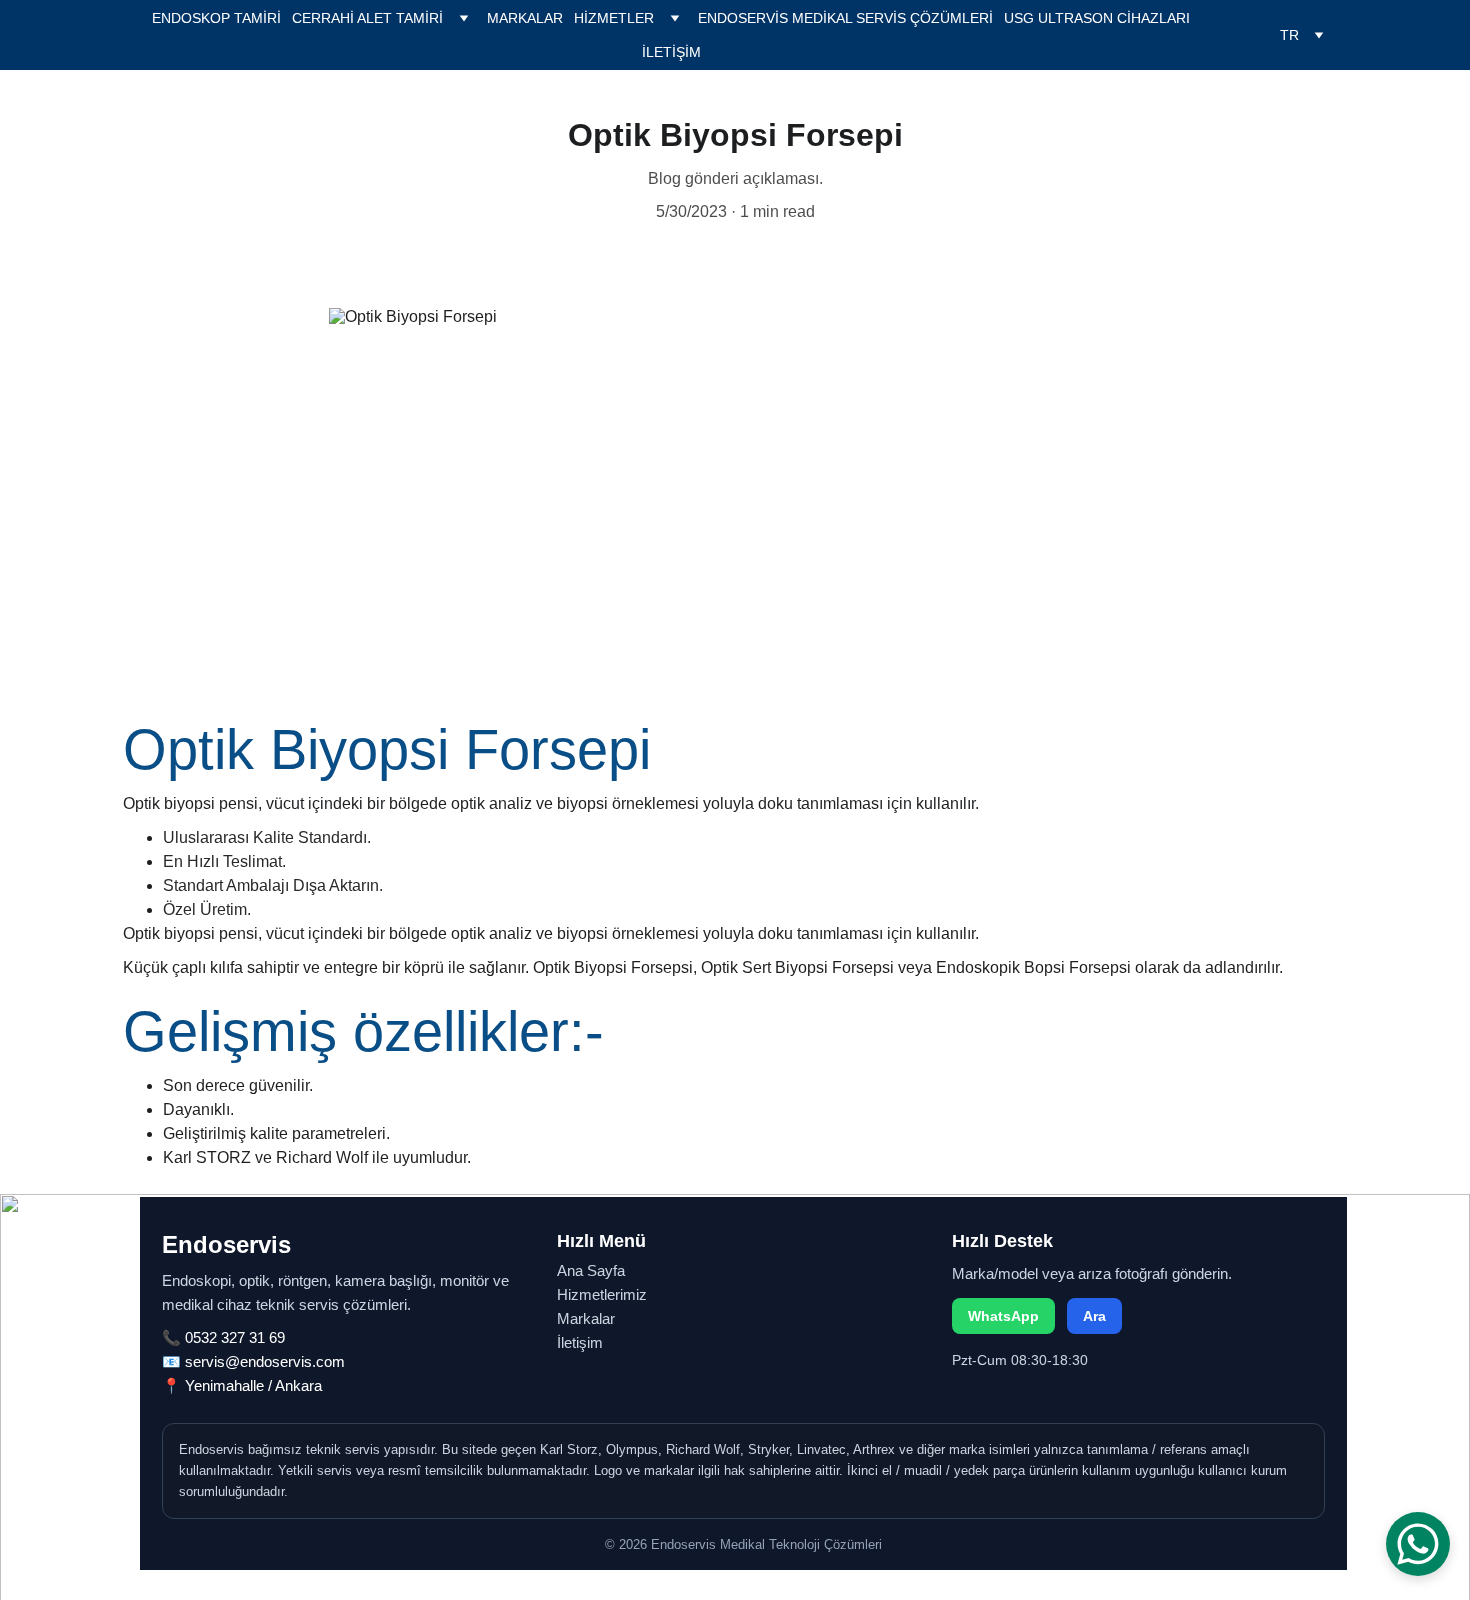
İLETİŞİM (671, 52)
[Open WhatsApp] (1418, 1544)
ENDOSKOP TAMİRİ (216, 18)
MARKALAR (525, 18)
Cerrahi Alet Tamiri (367, 18)
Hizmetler (614, 18)
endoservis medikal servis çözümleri (845, 18)
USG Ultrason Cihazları (1097, 18)
